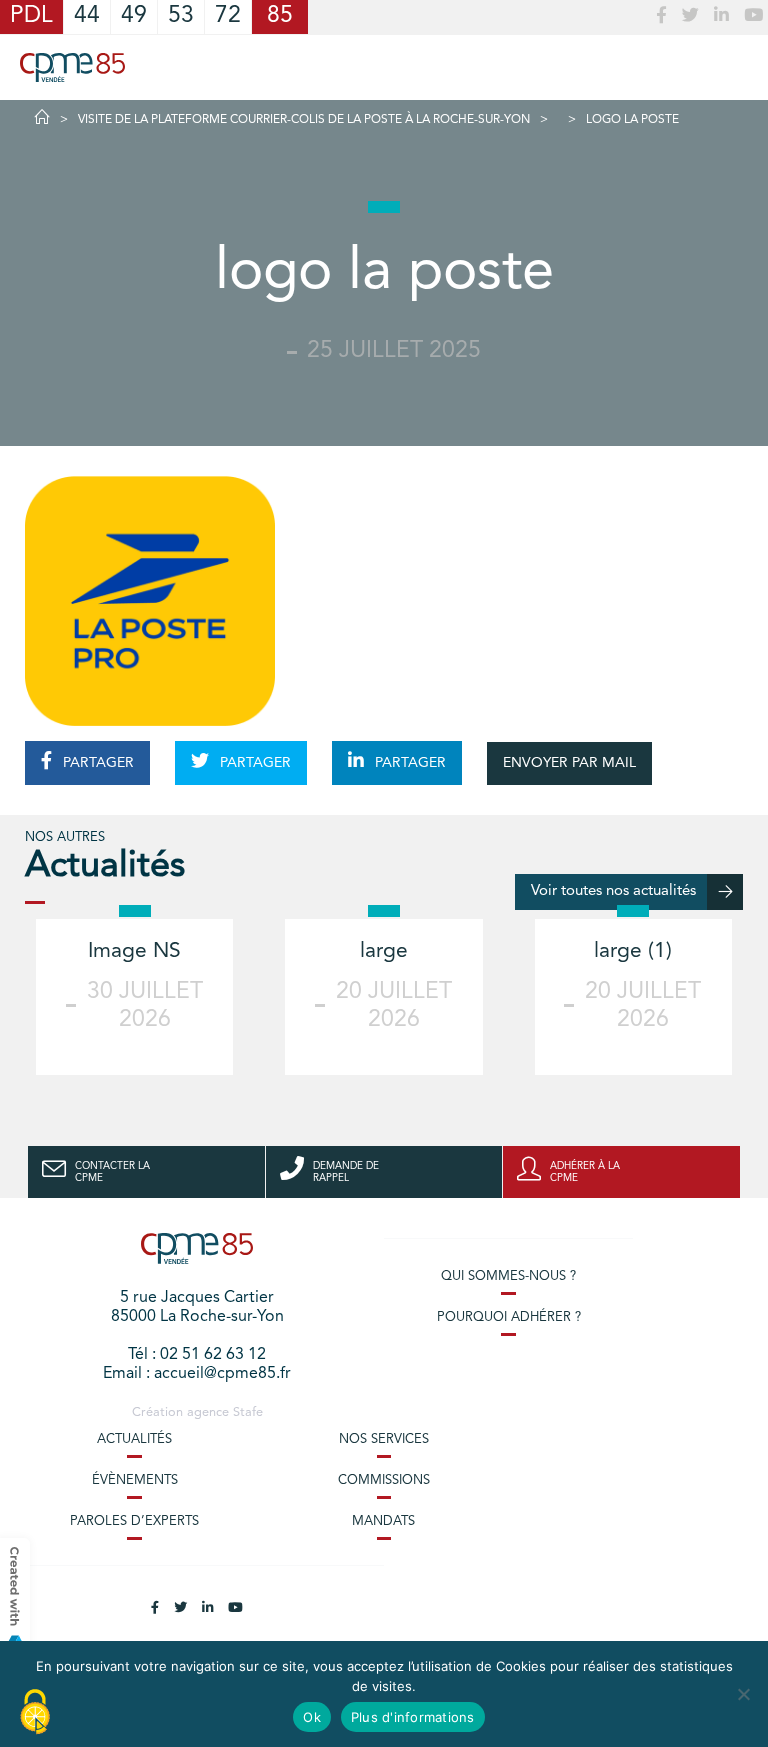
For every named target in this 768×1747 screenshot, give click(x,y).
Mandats (383, 1521)
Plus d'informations (413, 1717)
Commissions (384, 1480)
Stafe (248, 1412)
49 (134, 16)
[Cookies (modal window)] (35, 1713)
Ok (312, 1717)
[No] (743, 1694)
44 (87, 16)
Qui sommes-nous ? (508, 1276)
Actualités (134, 1439)
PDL (31, 16)
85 (280, 16)
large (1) (633, 951)
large (384, 951)
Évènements (135, 1480)
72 (228, 16)
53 (181, 16)
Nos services (384, 1439)
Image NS (134, 951)
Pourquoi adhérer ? (509, 1317)
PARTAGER (96, 763)
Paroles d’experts (134, 1521)
